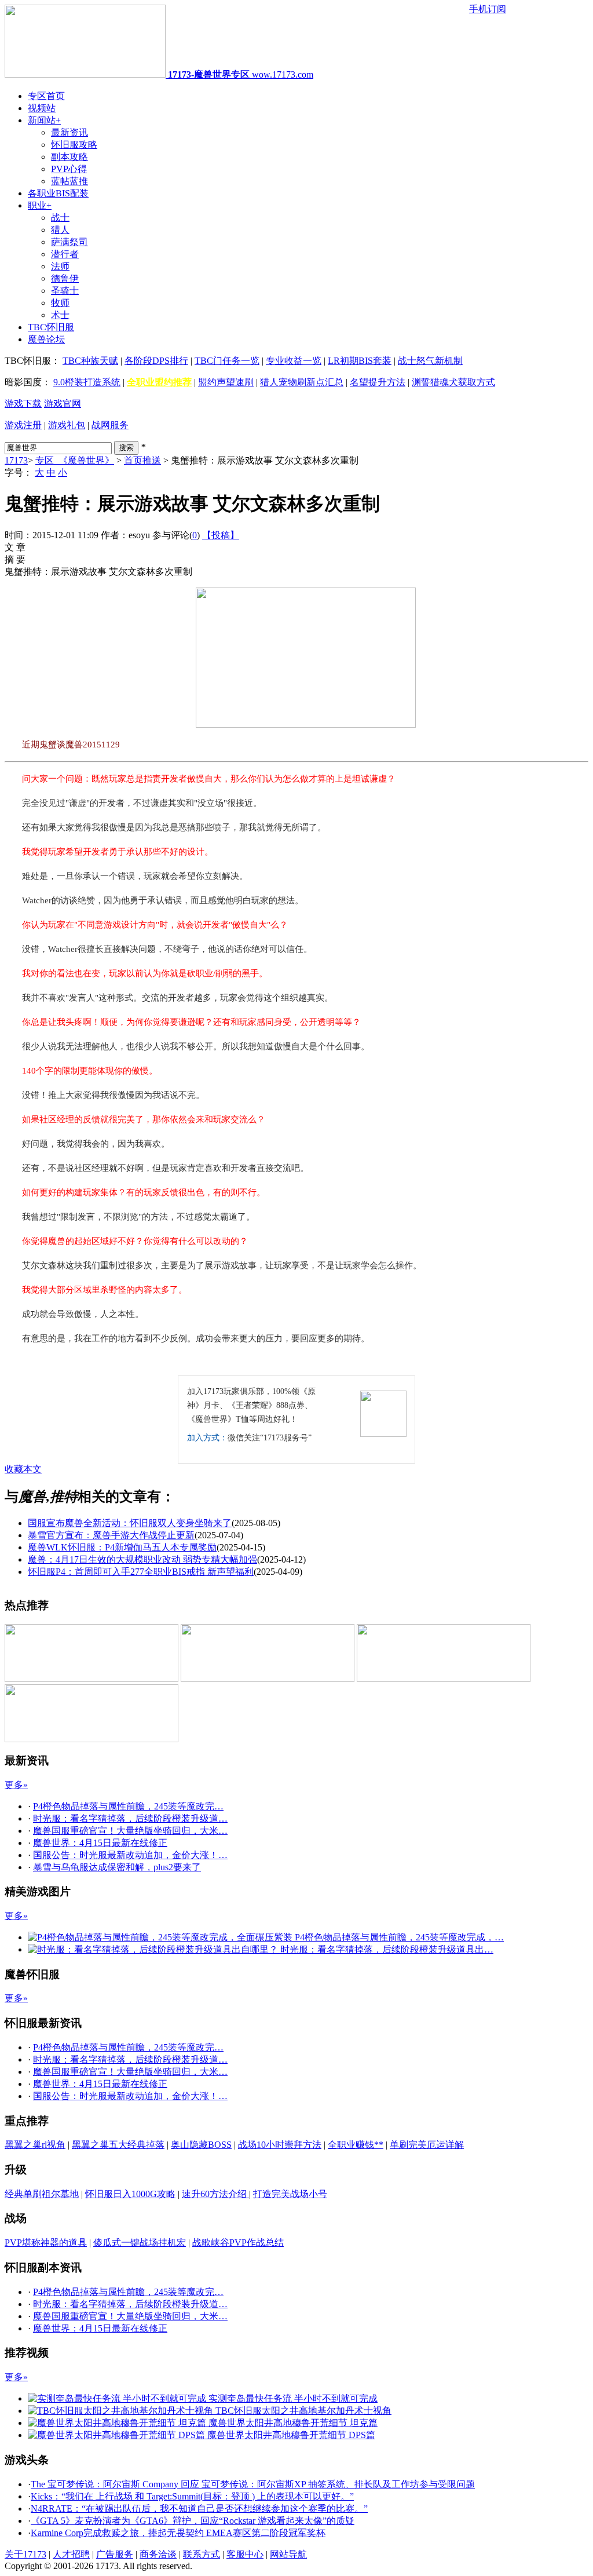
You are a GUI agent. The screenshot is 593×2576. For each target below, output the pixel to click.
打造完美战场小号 (290, 2194)
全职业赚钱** (356, 2145)
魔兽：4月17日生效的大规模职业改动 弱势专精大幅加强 (142, 1559)
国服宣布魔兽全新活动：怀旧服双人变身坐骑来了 (130, 1523)
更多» (16, 1785)
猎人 (60, 230)
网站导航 (288, 2554)
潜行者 (65, 254)
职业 (40, 205)
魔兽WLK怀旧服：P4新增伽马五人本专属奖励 (122, 1547)
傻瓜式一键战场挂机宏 (140, 2243)
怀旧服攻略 (74, 145)
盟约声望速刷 (226, 382)
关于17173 (25, 2554)
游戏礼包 (67, 425)
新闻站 (44, 120)
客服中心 (245, 2554)
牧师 (60, 303)
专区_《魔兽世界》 (75, 460)
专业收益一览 (294, 361)
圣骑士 (65, 291)
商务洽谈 (158, 2554)
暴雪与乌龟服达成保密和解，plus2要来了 (117, 1867)
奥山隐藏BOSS (201, 2145)
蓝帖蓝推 (69, 181)
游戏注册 (23, 425)
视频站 (42, 108)
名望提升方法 (378, 382)
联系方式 (202, 2554)
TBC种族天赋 (90, 361)
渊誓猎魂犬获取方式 (453, 382)
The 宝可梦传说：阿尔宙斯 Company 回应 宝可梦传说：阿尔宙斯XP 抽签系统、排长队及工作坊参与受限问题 (253, 2484)
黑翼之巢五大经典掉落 (118, 2145)
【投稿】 (221, 535)
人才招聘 (71, 2554)
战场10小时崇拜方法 (280, 2145)
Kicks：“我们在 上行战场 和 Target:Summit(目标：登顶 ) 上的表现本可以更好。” (192, 2496)
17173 (16, 460)
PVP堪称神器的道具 (46, 2243)
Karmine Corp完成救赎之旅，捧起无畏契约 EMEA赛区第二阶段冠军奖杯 (178, 2533)
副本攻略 (69, 157)
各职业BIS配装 (58, 193)
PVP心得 (69, 169)
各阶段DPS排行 (156, 361)
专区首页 (46, 96)
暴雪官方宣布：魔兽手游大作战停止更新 (111, 1535)
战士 (60, 218)
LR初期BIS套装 (360, 361)
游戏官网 (63, 404)
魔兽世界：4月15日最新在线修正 (100, 1843)
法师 (60, 266)
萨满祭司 (69, 242)
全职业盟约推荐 (159, 382)
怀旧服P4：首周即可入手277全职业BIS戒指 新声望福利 (141, 1572)
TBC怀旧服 (51, 327)
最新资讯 (69, 132)
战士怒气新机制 (430, 361)
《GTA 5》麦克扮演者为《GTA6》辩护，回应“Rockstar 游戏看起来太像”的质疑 (193, 2521)
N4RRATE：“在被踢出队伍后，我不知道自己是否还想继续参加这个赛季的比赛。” (199, 2509)
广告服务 (115, 2554)
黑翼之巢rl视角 (35, 2145)
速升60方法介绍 (215, 2194)
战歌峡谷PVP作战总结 (238, 2243)
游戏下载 (23, 404)
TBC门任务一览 (227, 361)
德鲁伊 (65, 278)
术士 (60, 315)
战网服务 (110, 425)
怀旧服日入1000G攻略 (130, 2194)
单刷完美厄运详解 (427, 2145)
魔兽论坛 (46, 339)
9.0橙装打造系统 (87, 382)
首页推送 (142, 460)
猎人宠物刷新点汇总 (302, 382)
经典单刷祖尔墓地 (42, 2194)
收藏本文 (23, 1469)
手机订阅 (488, 9)
